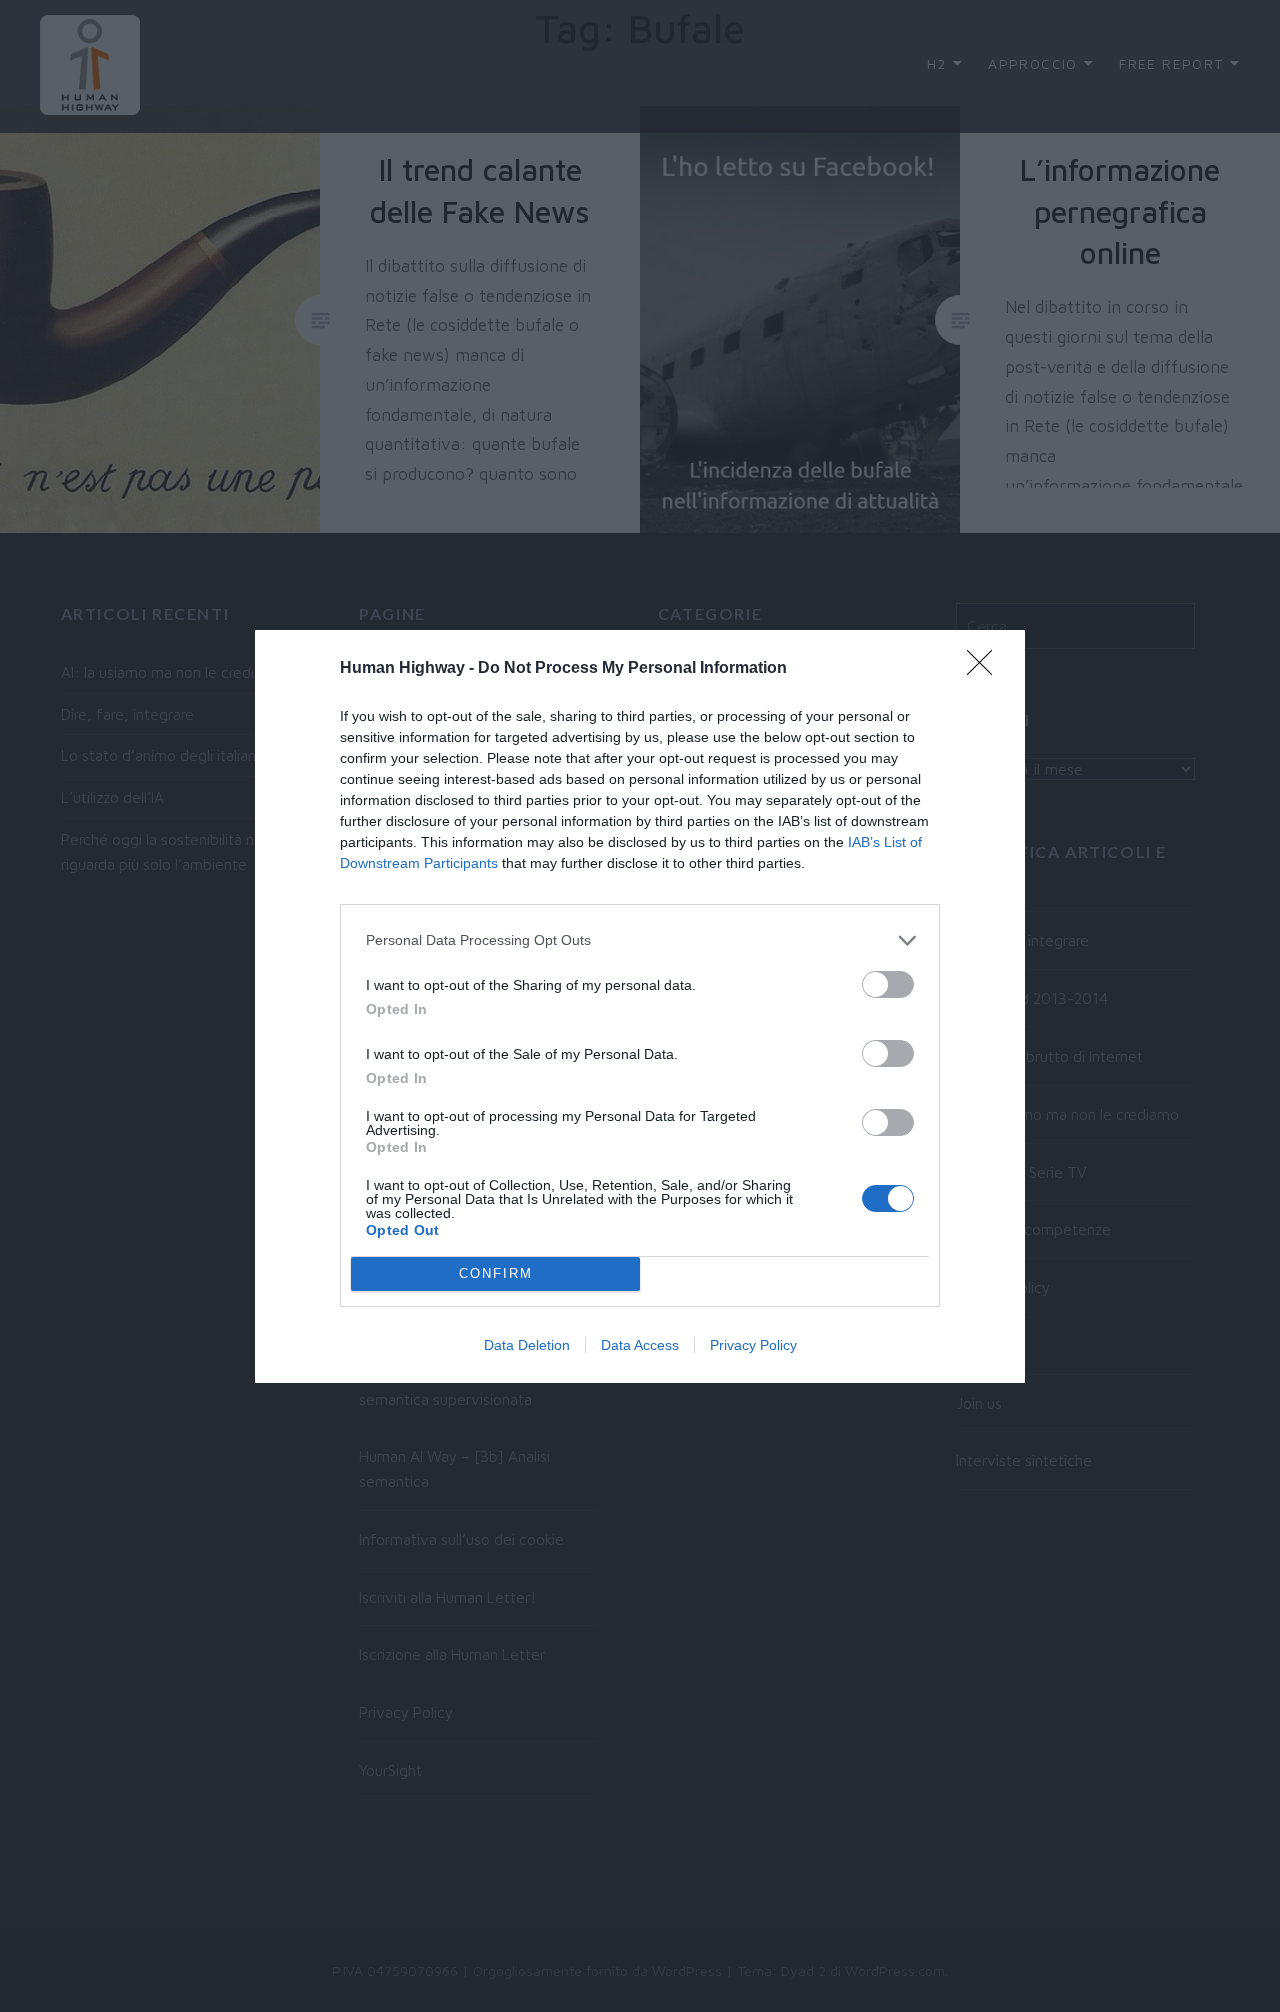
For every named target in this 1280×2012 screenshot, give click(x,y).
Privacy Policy (753, 1345)
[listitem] (640, 940)
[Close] (986, 669)
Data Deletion (527, 1345)
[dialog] (640, 1006)
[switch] (888, 984)
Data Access (640, 1345)
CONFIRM (496, 1273)
